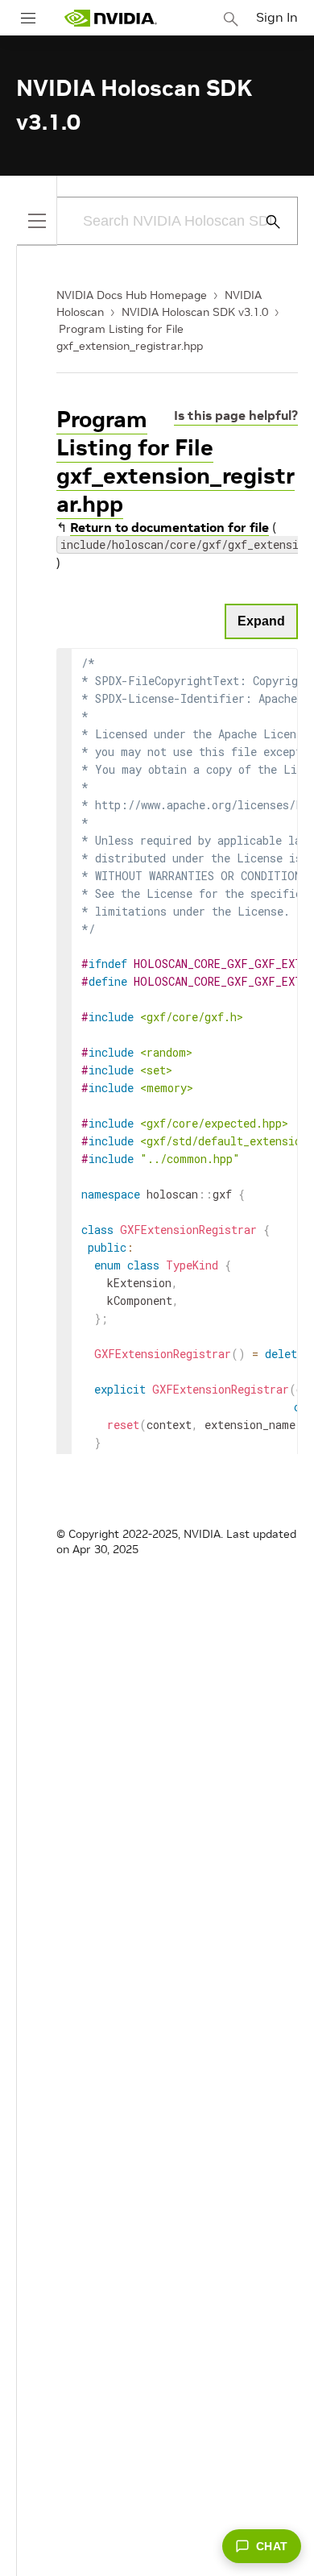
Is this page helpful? (236, 415)
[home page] (110, 18)
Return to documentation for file (169, 527)
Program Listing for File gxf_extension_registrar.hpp (176, 462)
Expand (261, 621)
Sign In (277, 17)
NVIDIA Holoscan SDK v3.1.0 (195, 312)
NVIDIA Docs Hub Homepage (132, 295)
